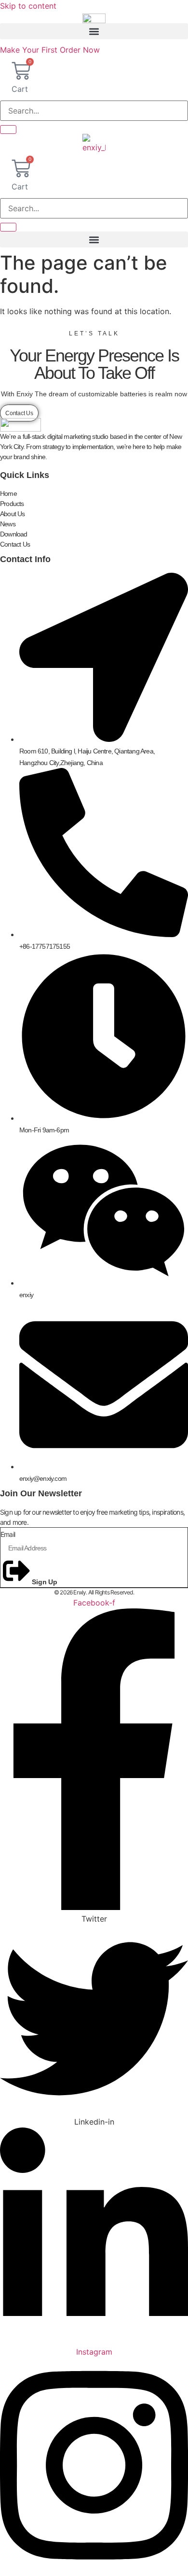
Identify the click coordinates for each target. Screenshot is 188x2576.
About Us (13, 514)
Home (8, 493)
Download (14, 534)
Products (12, 504)
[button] (94, 31)
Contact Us (15, 544)
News (8, 524)
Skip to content (28, 6)
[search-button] (8, 130)
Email (8, 1534)
